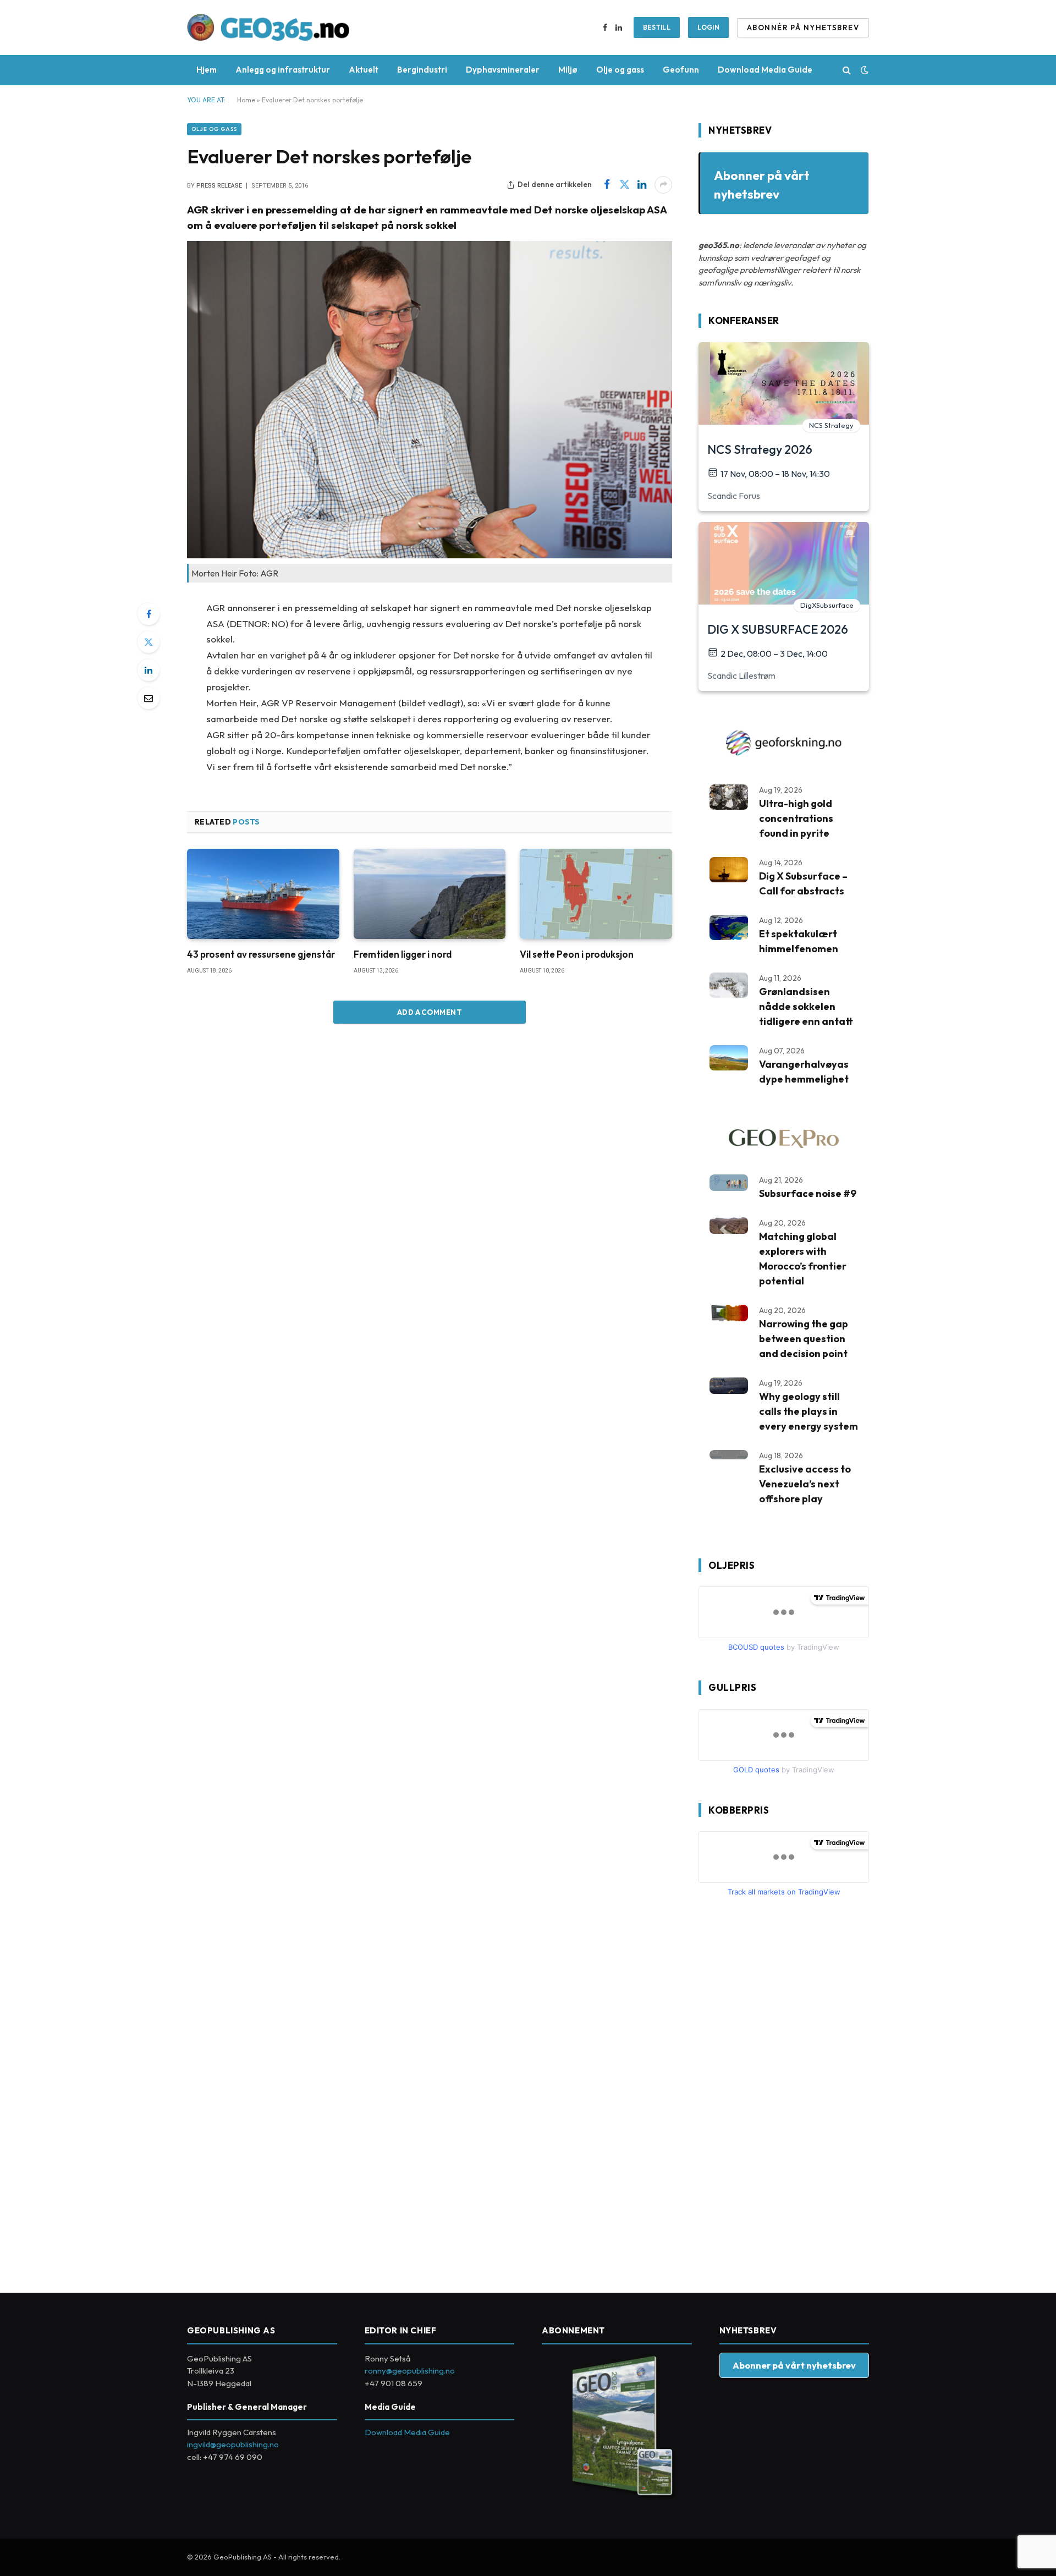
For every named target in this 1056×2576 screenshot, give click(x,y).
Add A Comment (430, 1012)
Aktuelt (364, 70)
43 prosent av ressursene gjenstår (261, 954)
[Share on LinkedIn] (642, 185)
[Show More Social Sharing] (663, 185)
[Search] (847, 70)
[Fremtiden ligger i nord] (430, 894)
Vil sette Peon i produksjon (577, 954)
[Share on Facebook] (607, 185)
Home (246, 100)
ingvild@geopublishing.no (233, 2444)
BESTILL (657, 27)
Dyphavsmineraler (503, 70)
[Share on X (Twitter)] (624, 185)
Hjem (207, 70)
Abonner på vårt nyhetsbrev (794, 2365)
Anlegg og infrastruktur (283, 70)
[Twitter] (148, 642)
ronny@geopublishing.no (410, 2371)
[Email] (148, 698)
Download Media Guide (765, 70)
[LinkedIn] (148, 670)
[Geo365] (268, 28)
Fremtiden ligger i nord (403, 954)
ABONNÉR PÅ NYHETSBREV (803, 28)
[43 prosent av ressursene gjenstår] (263, 894)
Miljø (568, 70)
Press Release (219, 186)
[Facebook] (148, 614)
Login (708, 27)
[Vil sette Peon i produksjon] (596, 894)
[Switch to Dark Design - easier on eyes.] (864, 70)
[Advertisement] (781, 2090)
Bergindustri (422, 70)
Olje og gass (620, 70)
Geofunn (681, 70)
